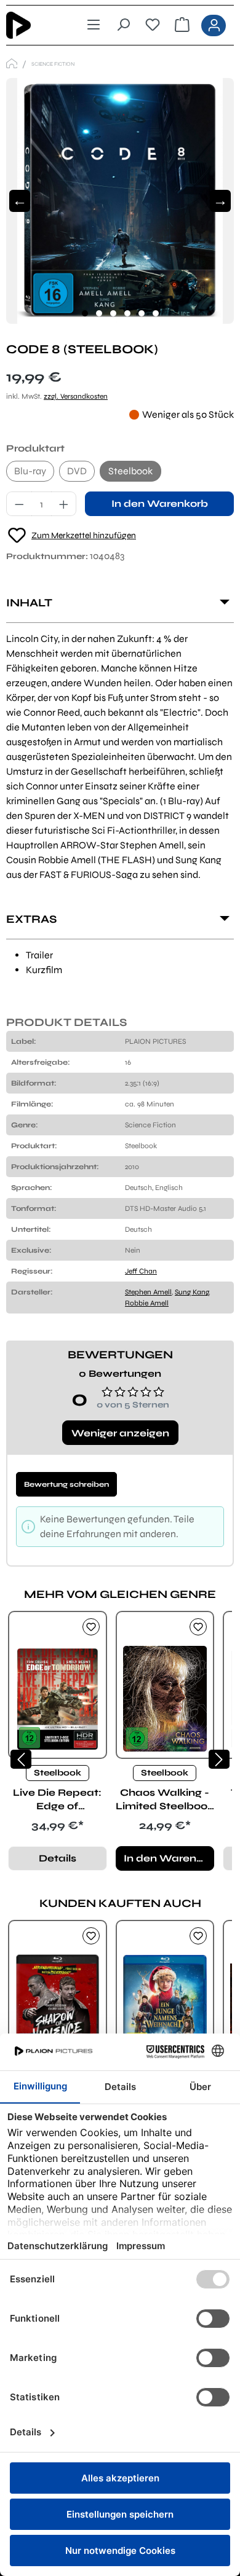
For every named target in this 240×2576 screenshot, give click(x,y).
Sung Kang (192, 1292)
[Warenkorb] (182, 25)
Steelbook (130, 471)
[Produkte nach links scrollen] (21, 1759)
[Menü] (94, 25)
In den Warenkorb (160, 503)
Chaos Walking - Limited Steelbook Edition (165, 1800)
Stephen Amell (148, 1292)
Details (58, 1858)
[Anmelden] (214, 25)
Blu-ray (30, 471)
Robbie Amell (147, 1303)
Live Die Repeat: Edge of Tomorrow (57, 1800)
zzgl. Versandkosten (76, 396)
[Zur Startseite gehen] (29, 25)
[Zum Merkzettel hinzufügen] (91, 1627)
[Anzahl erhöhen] (64, 504)
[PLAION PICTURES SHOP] (12, 64)
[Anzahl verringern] (19, 504)
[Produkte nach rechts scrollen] (219, 1759)
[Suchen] (123, 25)
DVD (77, 471)
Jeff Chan (141, 1271)
